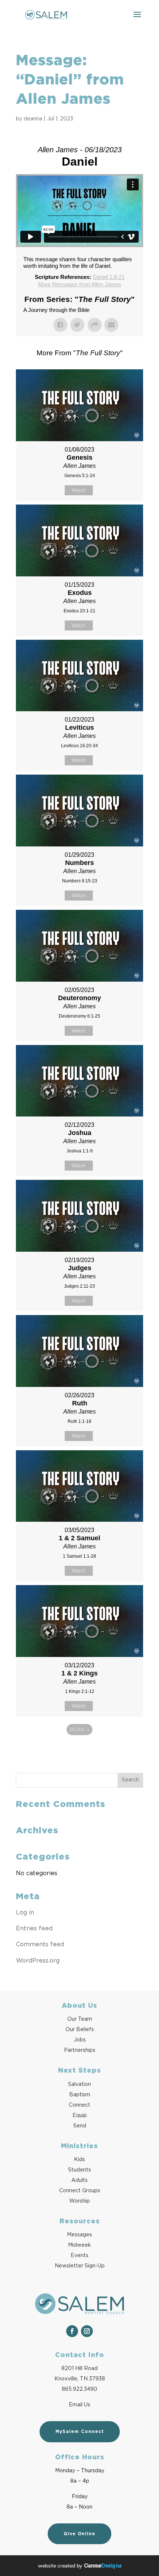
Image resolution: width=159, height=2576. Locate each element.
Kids (79, 2160)
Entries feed (34, 1928)
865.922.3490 (79, 2389)
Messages (79, 2235)
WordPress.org (38, 1961)
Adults (79, 2180)
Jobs (80, 2040)
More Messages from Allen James (80, 284)
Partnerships (80, 2050)
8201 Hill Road (79, 2369)
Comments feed (40, 1944)
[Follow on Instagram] (87, 2331)
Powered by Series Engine (79, 1750)
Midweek (79, 2245)
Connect (79, 2105)
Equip (80, 2116)
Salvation (79, 2084)
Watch (79, 490)
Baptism (80, 2095)
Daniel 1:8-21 (109, 277)
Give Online (79, 2534)
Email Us (79, 2405)
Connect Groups (80, 2191)
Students (79, 2170)
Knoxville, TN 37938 (80, 2379)
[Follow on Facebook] (72, 2331)
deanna (33, 119)
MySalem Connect (80, 2432)
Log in (25, 1913)
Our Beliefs (80, 2030)
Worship (79, 2201)
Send (80, 2126)
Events (79, 2256)
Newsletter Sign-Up (80, 2266)
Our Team (80, 2019)
